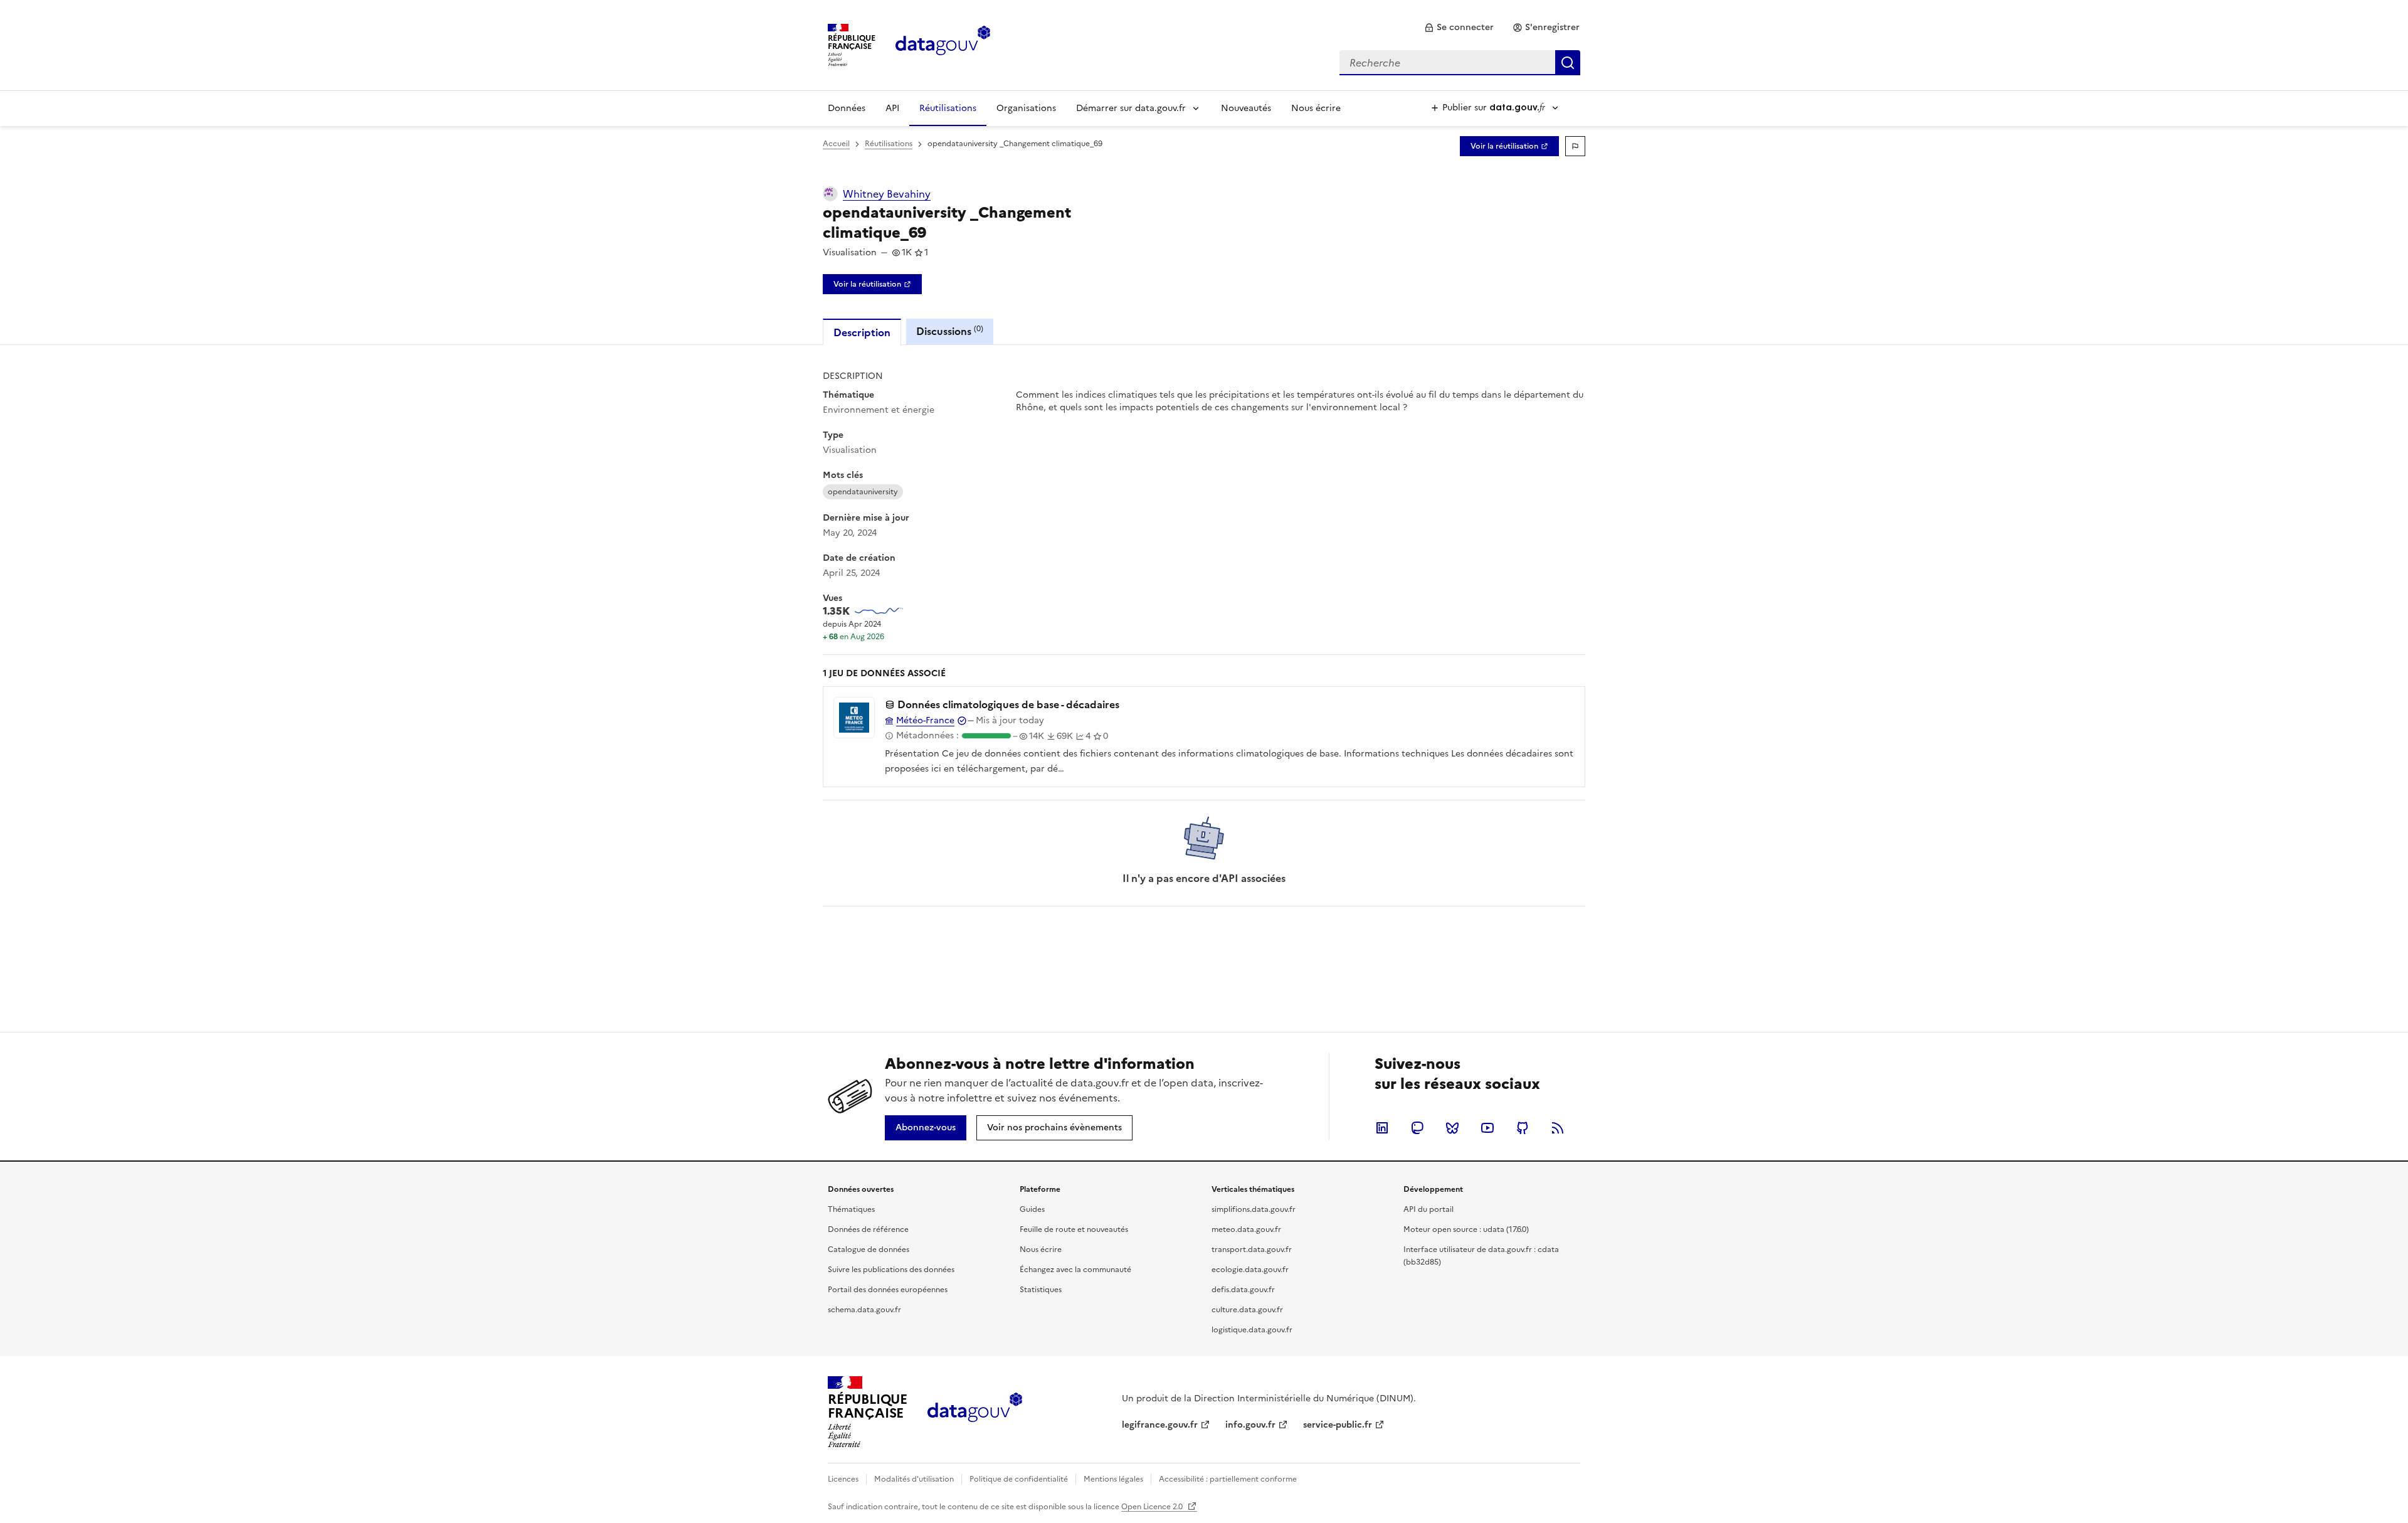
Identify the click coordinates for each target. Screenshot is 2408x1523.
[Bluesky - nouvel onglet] (1452, 1128)
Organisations (1026, 108)
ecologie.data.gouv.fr (1250, 1270)
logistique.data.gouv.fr (1252, 1330)
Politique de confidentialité (1019, 1479)
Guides (1032, 1209)
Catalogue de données (869, 1250)
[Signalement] (1575, 146)
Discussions (950, 331)
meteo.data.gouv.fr (1246, 1229)
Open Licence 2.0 (1153, 1507)
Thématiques (851, 1209)
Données (847, 108)
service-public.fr (1338, 1425)
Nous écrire (1316, 108)
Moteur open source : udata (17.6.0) (1466, 1229)
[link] (1459, 28)
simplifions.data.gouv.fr (1254, 1209)
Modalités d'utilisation (914, 1479)
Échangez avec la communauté (1075, 1270)
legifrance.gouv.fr (1160, 1425)
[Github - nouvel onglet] (1523, 1128)
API (892, 108)
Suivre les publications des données (891, 1270)
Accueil (836, 144)
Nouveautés (1246, 108)
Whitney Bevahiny (887, 194)
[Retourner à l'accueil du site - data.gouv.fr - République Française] (975, 1412)
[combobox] (1460, 63)
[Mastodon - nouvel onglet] (1417, 1128)
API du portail (1428, 1209)
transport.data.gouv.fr (1252, 1250)
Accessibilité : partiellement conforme (1228, 1479)
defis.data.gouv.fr (1243, 1290)
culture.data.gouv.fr (1247, 1310)
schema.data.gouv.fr (864, 1310)
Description (862, 332)
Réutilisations (948, 108)
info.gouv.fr (1250, 1425)
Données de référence (868, 1229)
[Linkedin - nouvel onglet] (1382, 1128)
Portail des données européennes (888, 1290)
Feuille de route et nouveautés (1074, 1229)
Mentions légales (1113, 1479)
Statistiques (1041, 1290)
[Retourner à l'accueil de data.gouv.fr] (943, 44)
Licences (843, 1479)
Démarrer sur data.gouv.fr (1131, 108)
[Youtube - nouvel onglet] (1487, 1128)
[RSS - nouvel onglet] (1558, 1128)
